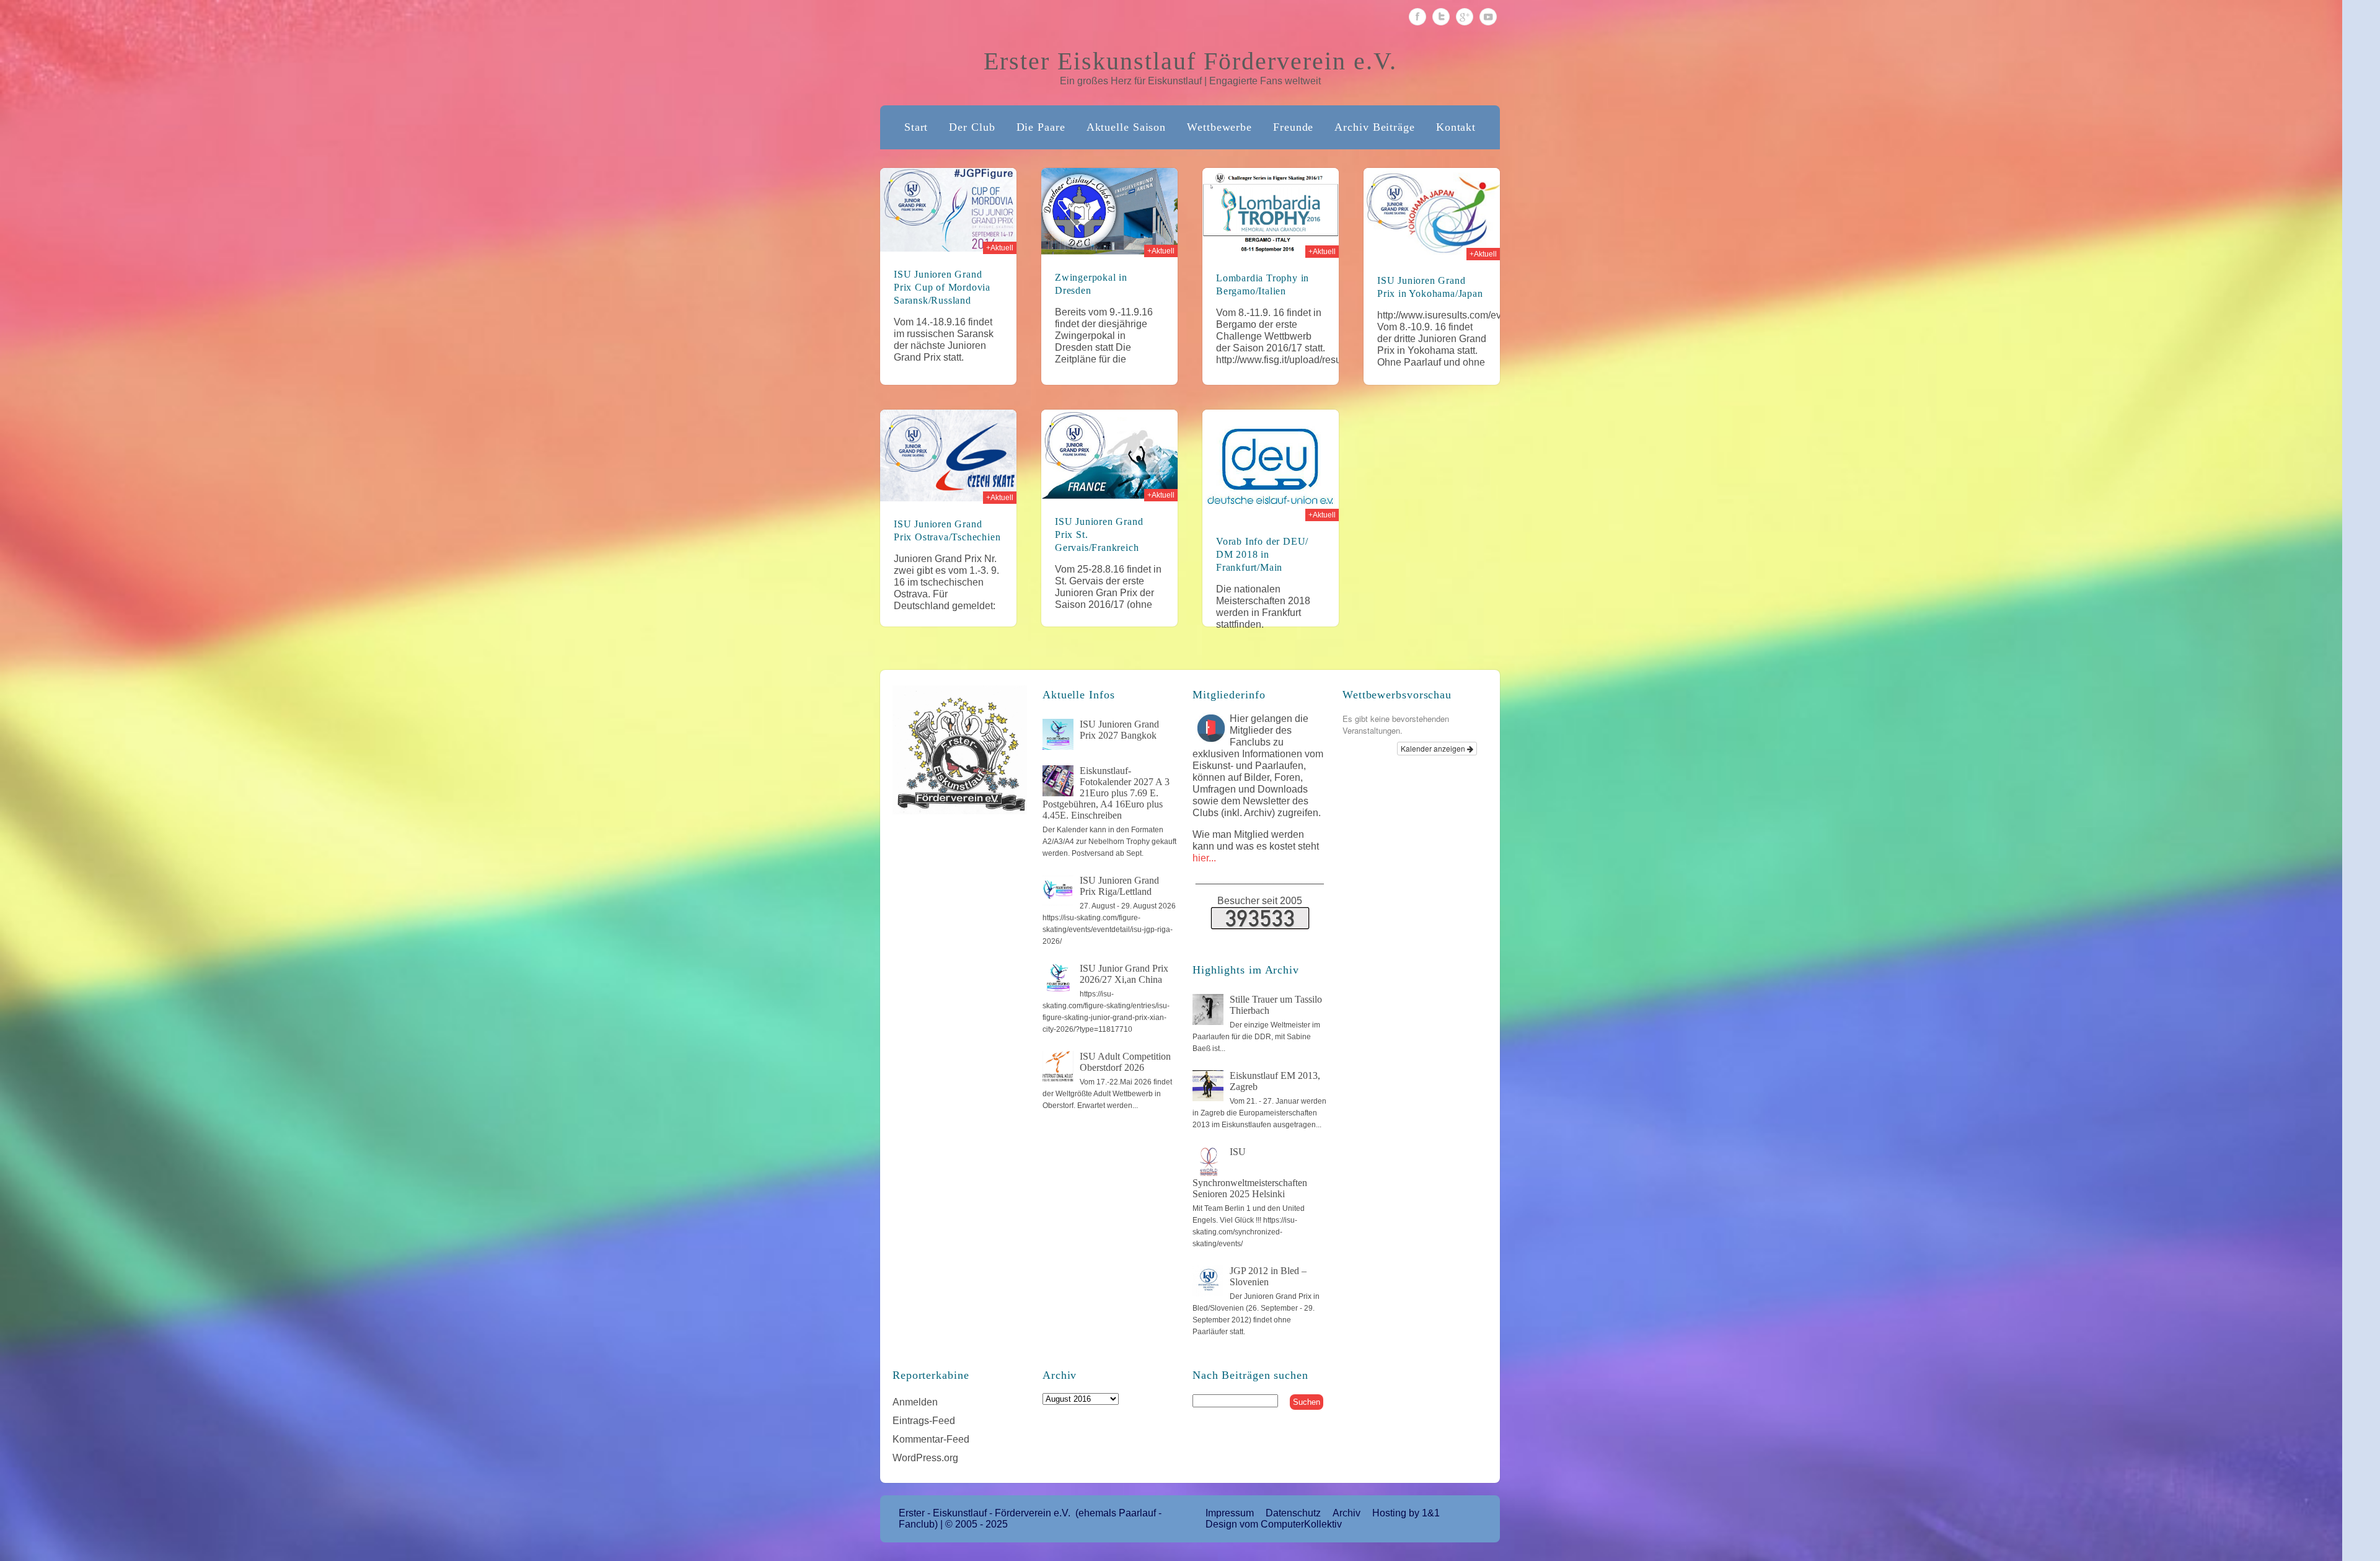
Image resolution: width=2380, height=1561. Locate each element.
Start (916, 127)
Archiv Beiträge (1375, 127)
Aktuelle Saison (1126, 127)
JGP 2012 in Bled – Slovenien (1268, 1276)
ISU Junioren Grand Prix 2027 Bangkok (1119, 730)
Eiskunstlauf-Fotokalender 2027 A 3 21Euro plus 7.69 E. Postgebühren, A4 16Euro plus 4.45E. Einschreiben (1106, 793)
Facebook (1417, 17)
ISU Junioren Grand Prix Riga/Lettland (1119, 886)
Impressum (1230, 1513)
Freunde (1293, 127)
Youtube (1488, 17)
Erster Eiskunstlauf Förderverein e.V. (1190, 61)
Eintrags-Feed (924, 1421)
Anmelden (915, 1402)
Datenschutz (1293, 1513)
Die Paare (1041, 127)
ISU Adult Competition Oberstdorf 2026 (1125, 1062)
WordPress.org (925, 1458)
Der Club (972, 127)
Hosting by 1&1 (1406, 1513)
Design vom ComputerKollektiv (1274, 1524)
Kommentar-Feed (931, 1439)
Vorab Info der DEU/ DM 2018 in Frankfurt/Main (1262, 554)
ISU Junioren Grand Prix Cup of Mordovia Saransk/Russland (942, 287)
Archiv (1346, 1513)
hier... (1204, 858)
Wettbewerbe (1219, 127)
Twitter (1441, 17)
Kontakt (1456, 127)
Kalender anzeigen (1434, 748)
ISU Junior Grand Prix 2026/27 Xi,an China (1124, 974)
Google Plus (1465, 17)
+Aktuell (1000, 248)
